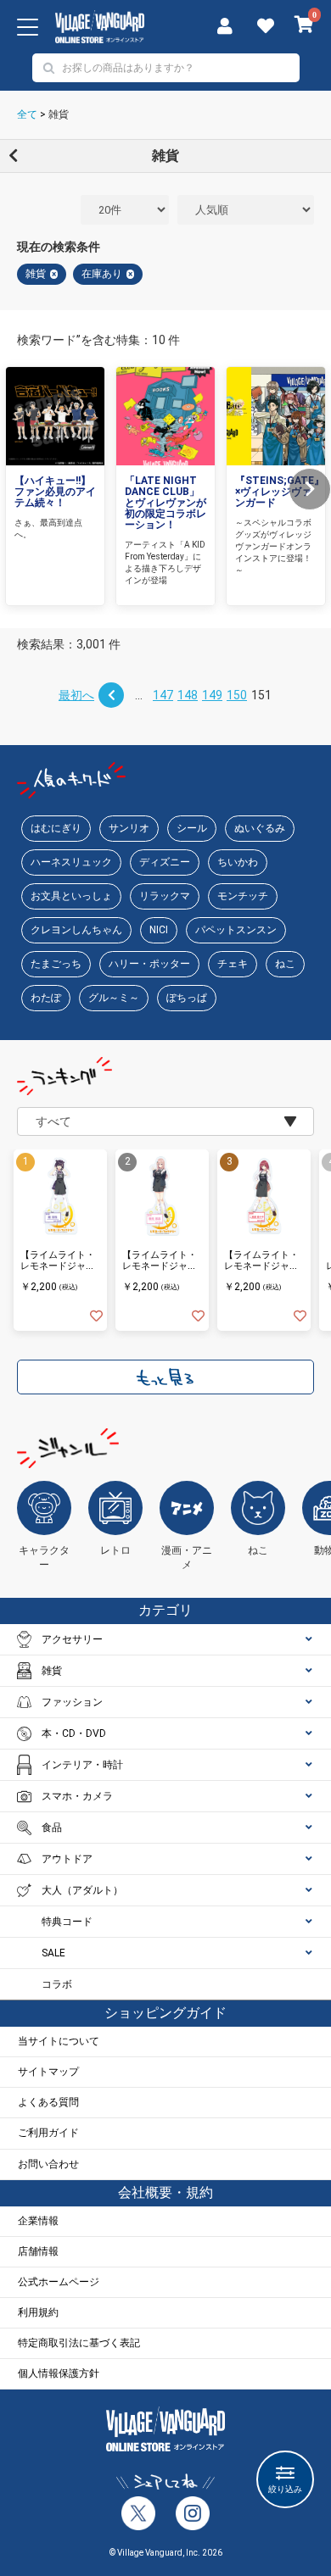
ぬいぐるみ (260, 828)
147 (163, 695)
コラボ (57, 1984)
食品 (52, 1828)
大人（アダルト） (82, 1890)
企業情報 (38, 2221)
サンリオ (129, 828)
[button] (310, 489)
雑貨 (59, 114)
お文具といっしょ (71, 896)
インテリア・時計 (82, 1765)
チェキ (233, 964)
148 (188, 695)
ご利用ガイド (48, 2133)
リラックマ (165, 896)
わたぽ (46, 998)
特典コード (67, 1922)
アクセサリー (72, 1639)
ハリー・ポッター (149, 964)
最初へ (76, 695)
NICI (159, 930)
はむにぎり (56, 828)
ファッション (72, 1702)
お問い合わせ (48, 2164)
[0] (304, 26)
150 (237, 695)
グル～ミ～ (114, 998)
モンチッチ (243, 896)
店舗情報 (38, 2251)
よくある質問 (48, 2102)
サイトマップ (48, 2072)
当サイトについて (59, 2041)
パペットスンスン (236, 930)
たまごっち (56, 964)
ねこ (285, 964)
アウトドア (67, 1859)
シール (192, 828)
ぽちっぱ (187, 998)
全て (27, 114)
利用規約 (38, 2312)
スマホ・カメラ (77, 1796)
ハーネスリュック (71, 862)
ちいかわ (238, 862)
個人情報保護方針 (59, 2373)
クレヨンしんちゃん (76, 930)
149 (212, 695)
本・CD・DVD (74, 1733)
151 (261, 695)
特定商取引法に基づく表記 (79, 2343)
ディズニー (165, 862)
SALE (53, 1953)
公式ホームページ (59, 2282)
